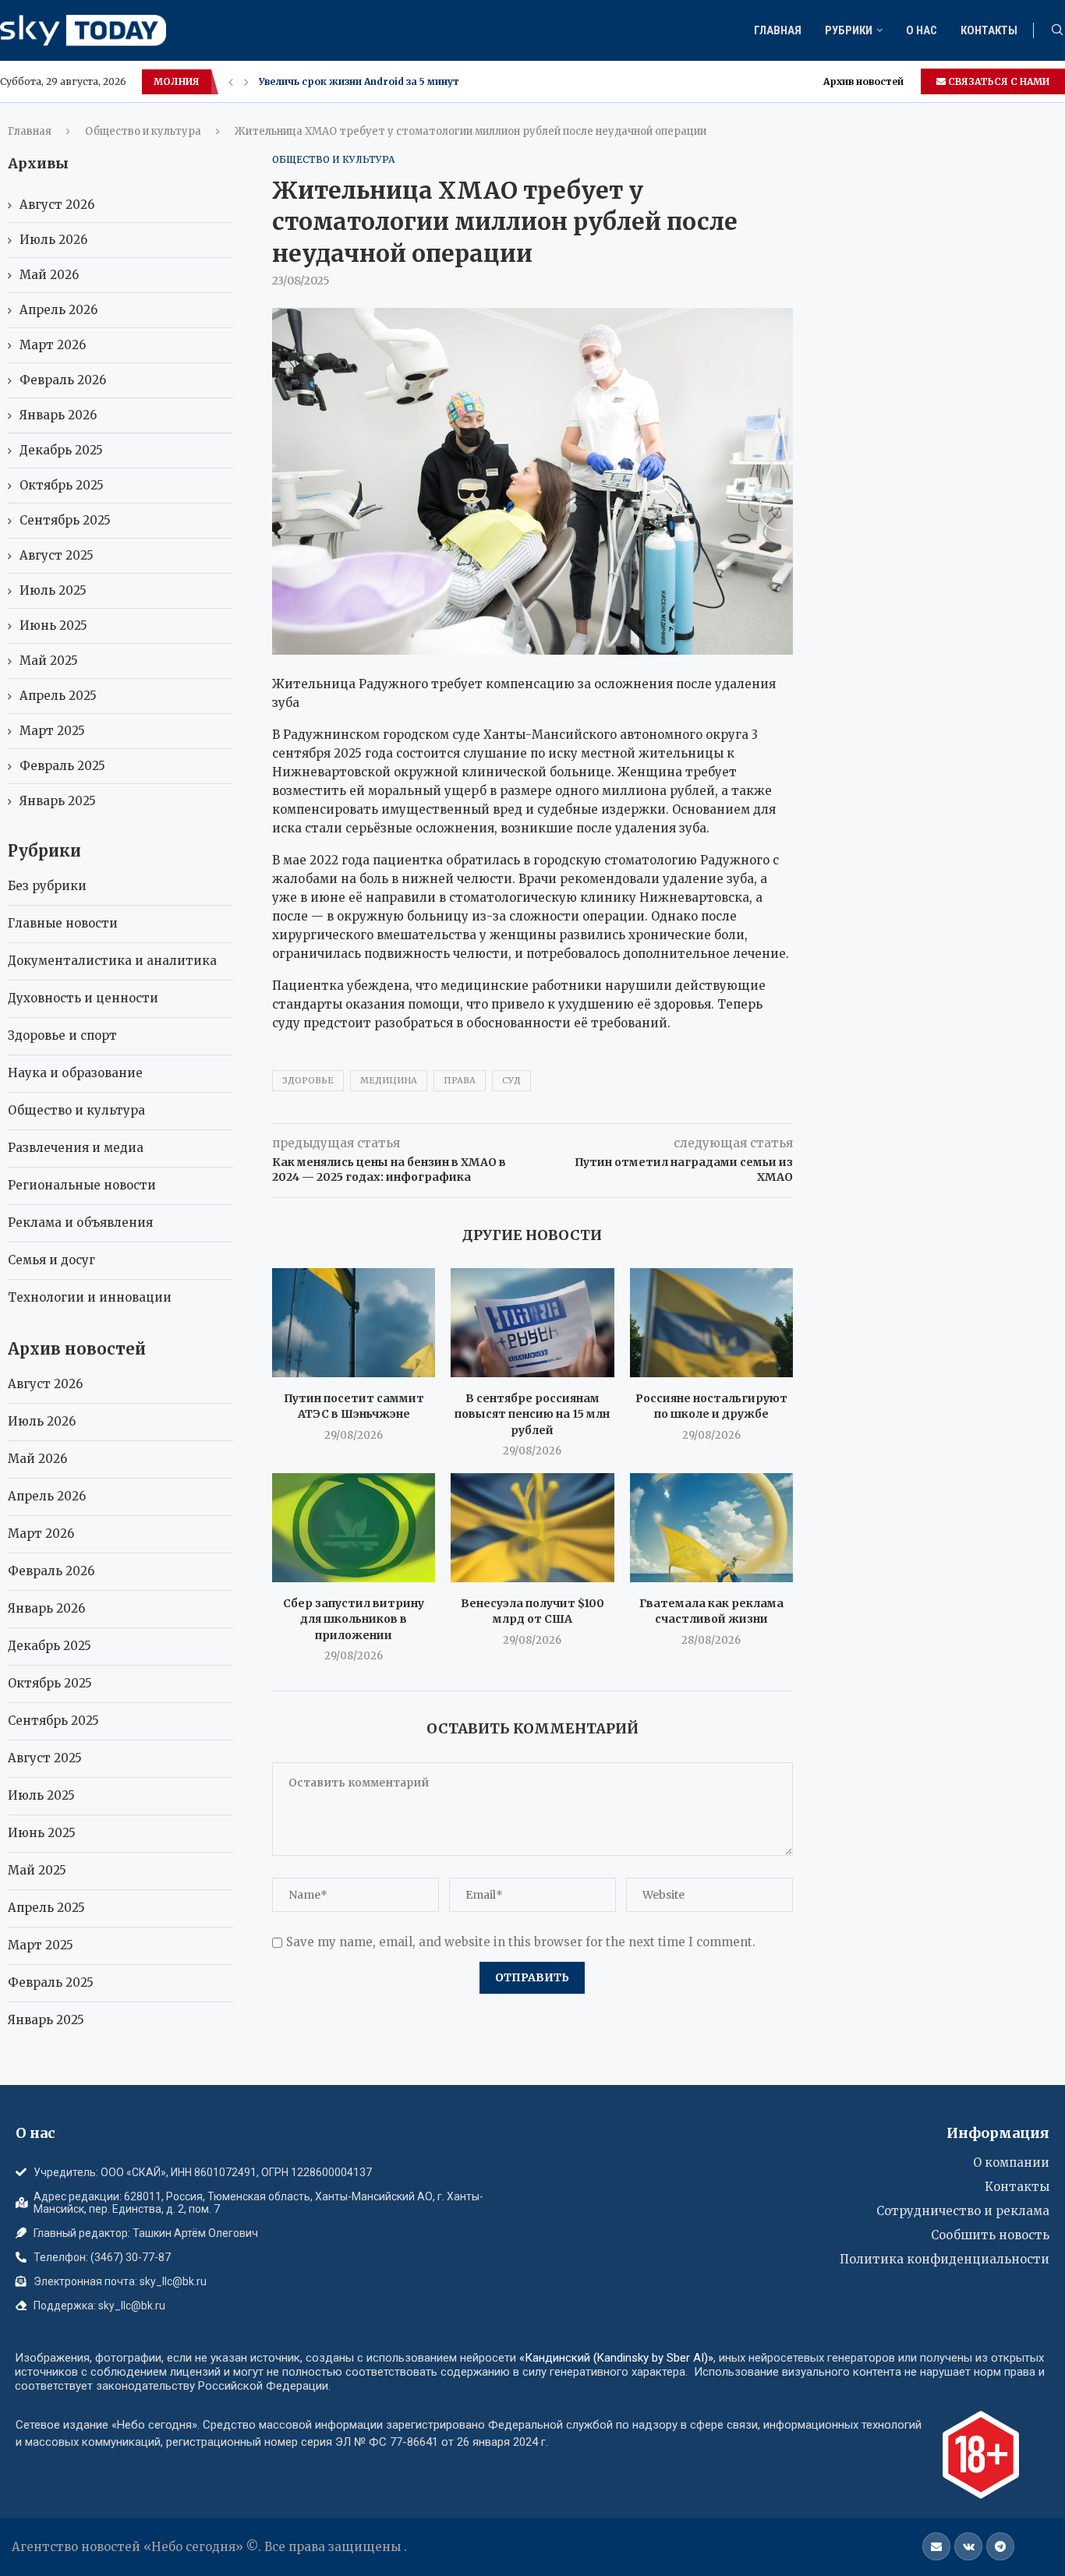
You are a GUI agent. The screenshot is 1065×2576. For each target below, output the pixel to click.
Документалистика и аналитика (112, 961)
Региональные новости (82, 1185)
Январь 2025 (58, 801)
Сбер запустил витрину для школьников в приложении (354, 1619)
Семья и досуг (51, 1260)
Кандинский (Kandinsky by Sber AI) (616, 2358)
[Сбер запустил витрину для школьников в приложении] (354, 1527)
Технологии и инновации (90, 1297)
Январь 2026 (58, 415)
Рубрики (849, 30)
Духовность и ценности (83, 998)
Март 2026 (53, 345)
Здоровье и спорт (62, 1035)
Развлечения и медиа (76, 1148)
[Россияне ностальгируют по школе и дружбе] (711, 1322)
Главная (778, 30)
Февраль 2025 (62, 766)
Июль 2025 (53, 590)
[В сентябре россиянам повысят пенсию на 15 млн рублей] (532, 1322)
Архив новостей (863, 81)
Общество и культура (143, 131)
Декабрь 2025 (61, 450)
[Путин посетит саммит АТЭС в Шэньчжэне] (354, 1322)
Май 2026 (49, 275)
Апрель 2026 (58, 310)
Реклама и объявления (80, 1223)
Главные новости (63, 923)
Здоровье (308, 1080)
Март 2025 (52, 731)
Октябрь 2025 (62, 485)
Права (460, 1080)
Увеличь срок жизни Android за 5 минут (359, 81)
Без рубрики (47, 886)
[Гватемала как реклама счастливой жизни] (711, 1527)
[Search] (1057, 31)
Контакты (989, 30)
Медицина (389, 1080)
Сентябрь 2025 (65, 520)
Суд (511, 1080)
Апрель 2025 (58, 696)
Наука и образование (75, 1073)
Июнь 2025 (53, 625)
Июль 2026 (53, 240)
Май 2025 (49, 661)
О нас (922, 30)
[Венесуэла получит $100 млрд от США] (532, 1527)
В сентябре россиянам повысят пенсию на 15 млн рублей (532, 1414)
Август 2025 (57, 555)
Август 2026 (57, 205)
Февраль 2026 (63, 380)
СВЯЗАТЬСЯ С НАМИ (998, 81)
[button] (231, 82)
